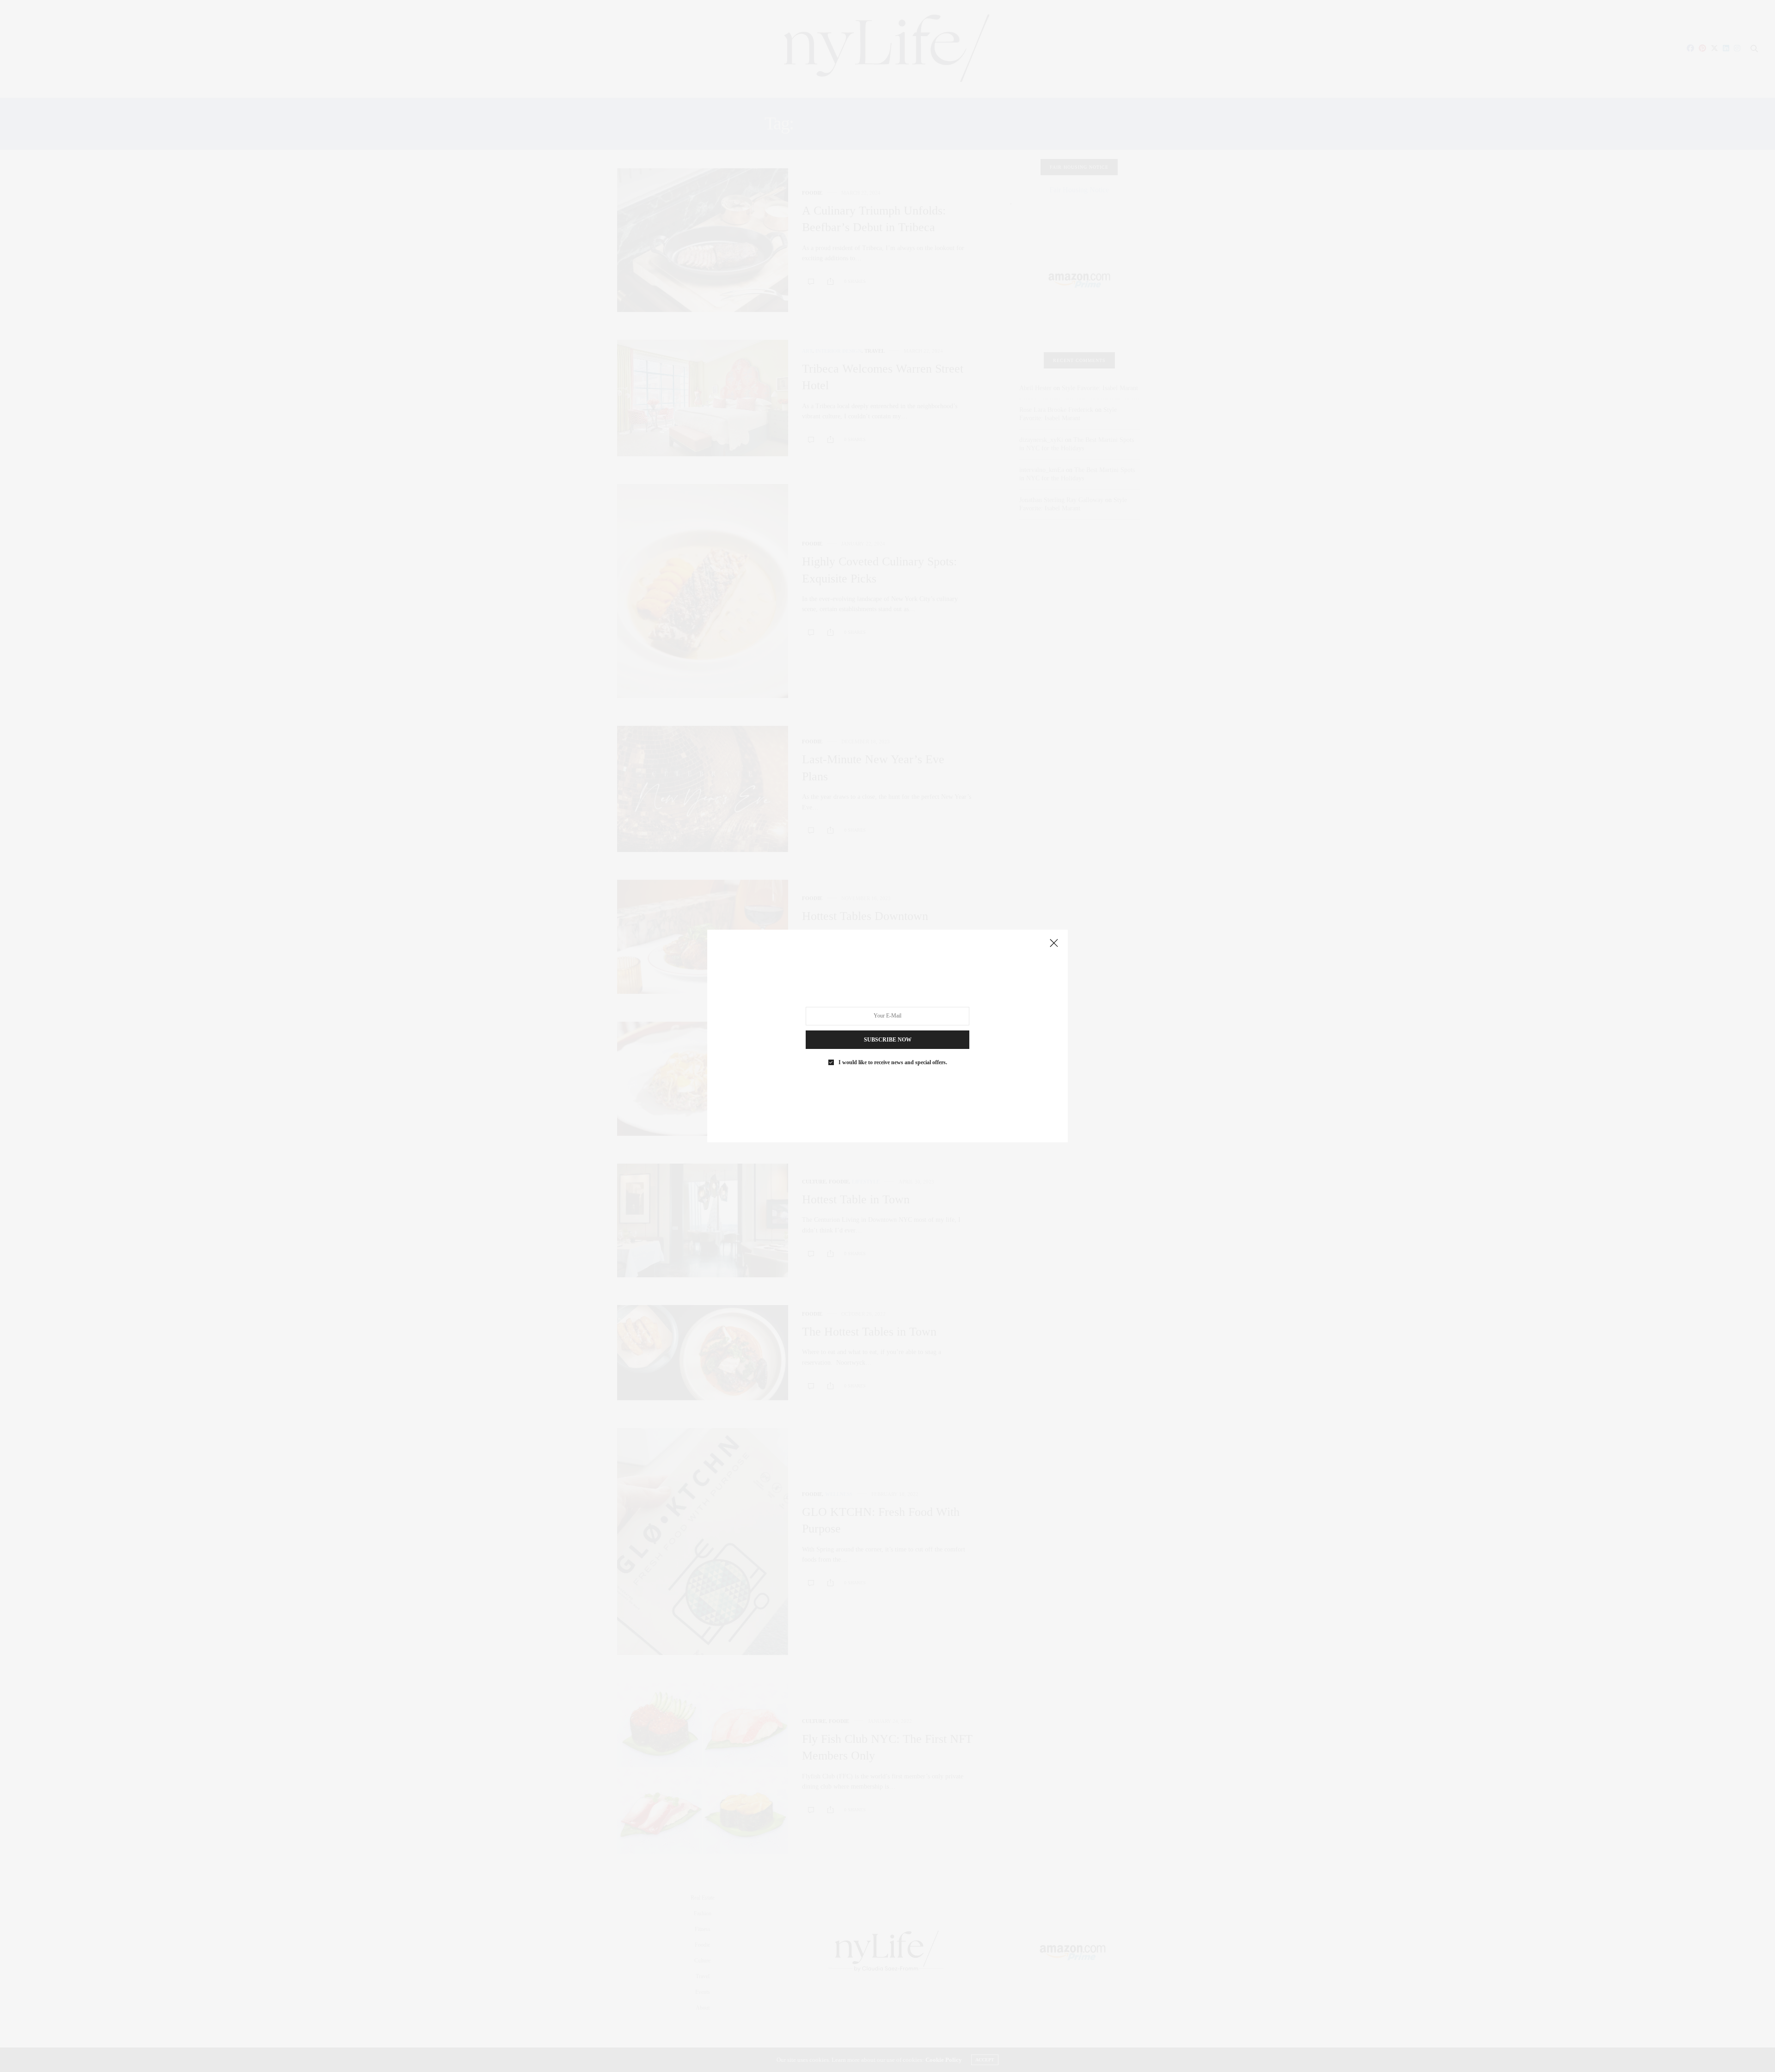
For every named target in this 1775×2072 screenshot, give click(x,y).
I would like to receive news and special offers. (893, 1062)
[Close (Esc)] (1054, 944)
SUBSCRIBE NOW (888, 1040)
